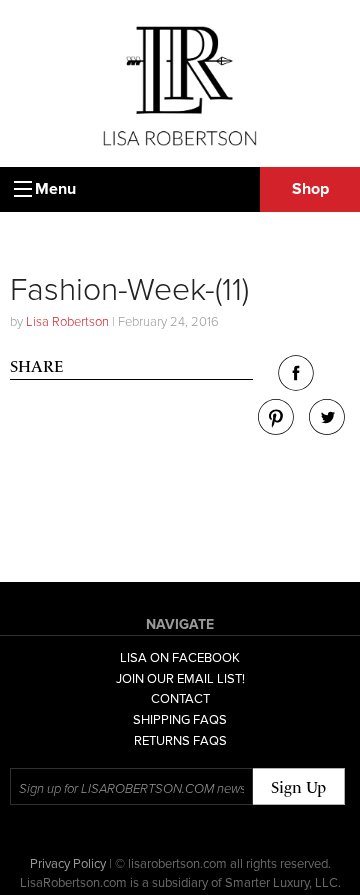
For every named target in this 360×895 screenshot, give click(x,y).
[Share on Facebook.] (296, 385)
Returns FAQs (180, 741)
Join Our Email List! (180, 679)
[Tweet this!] (327, 429)
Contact (180, 699)
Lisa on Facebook (180, 658)
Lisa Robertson (67, 322)
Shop (310, 189)
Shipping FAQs (180, 720)
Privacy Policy (68, 864)
